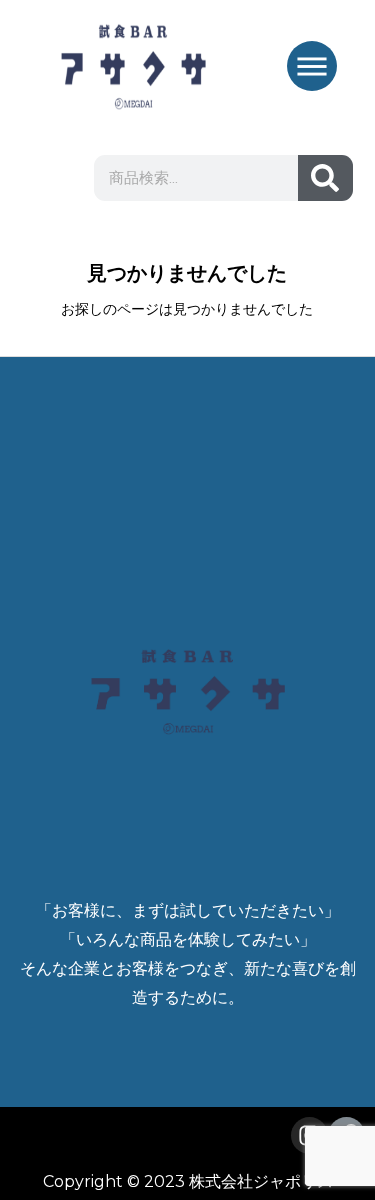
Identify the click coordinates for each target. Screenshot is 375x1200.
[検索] (325, 178)
